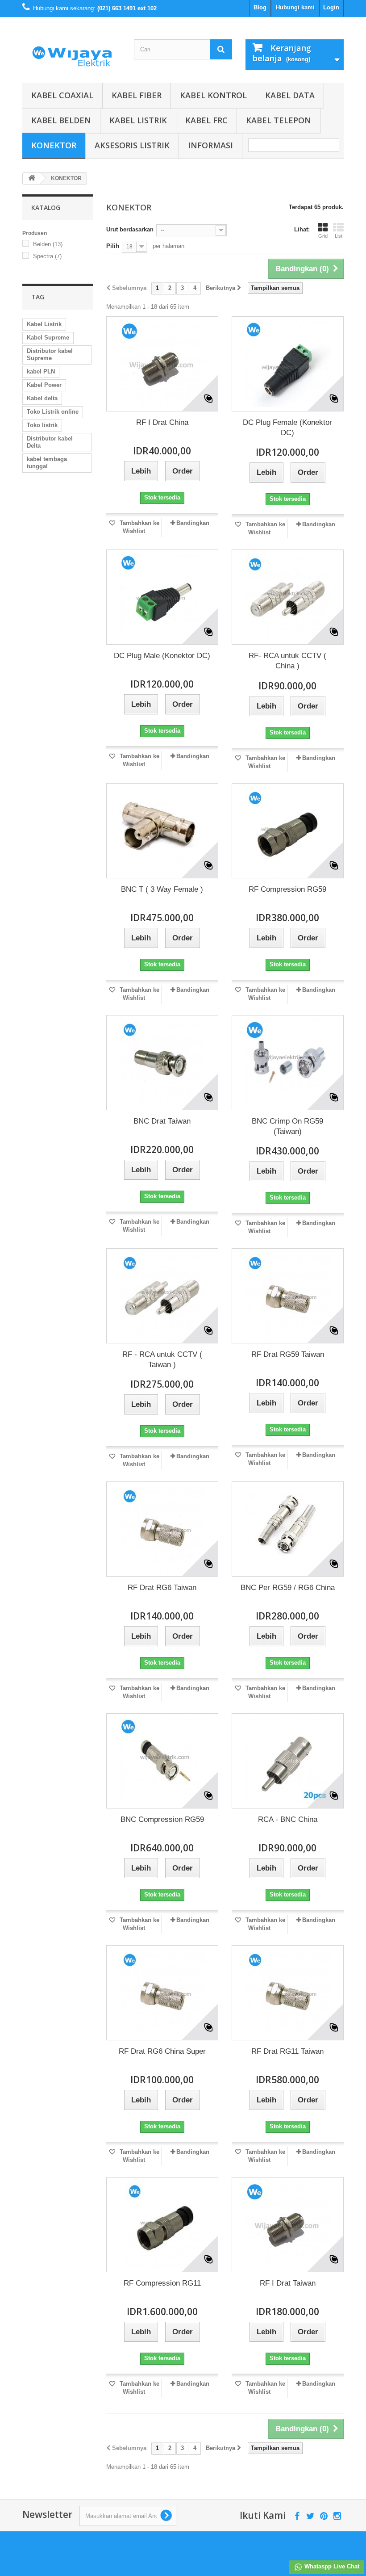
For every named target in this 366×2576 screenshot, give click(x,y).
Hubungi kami (295, 7)
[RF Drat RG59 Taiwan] (288, 1296)
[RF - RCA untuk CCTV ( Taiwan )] (162, 1296)
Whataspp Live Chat (331, 2566)
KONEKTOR (54, 145)
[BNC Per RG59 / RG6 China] (288, 1529)
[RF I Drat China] (162, 364)
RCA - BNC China (288, 1819)
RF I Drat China (162, 422)
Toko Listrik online (53, 412)
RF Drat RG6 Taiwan (162, 1588)
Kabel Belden (61, 120)
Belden (48, 244)
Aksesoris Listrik (132, 145)
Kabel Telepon (279, 120)
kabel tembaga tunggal (47, 463)
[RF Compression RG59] (288, 831)
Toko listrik (42, 425)
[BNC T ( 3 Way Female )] (162, 831)
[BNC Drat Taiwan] (162, 1063)
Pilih (113, 246)
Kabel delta (42, 398)
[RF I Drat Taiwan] (288, 2225)
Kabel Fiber (137, 95)
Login (331, 7)
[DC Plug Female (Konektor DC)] (288, 364)
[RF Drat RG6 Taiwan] (162, 1529)
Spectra (47, 256)
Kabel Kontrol (213, 95)
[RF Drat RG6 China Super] (162, 1993)
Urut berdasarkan (130, 229)
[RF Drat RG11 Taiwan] (288, 1993)
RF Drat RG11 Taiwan (287, 2051)
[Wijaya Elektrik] (71, 53)
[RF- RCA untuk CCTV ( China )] (288, 597)
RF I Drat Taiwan (288, 2283)
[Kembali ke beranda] (32, 178)
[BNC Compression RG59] (162, 1761)
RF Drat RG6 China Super (162, 2051)
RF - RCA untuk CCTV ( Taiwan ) (162, 1359)
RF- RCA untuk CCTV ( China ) (287, 661)
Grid (323, 236)
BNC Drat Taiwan (162, 1121)
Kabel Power (44, 385)
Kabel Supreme (48, 338)
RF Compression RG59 (287, 889)
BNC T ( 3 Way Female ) (162, 889)
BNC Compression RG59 (162, 1819)
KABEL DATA (290, 95)
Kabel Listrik (138, 120)
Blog (260, 7)
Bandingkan (193, 523)
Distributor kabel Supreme (50, 355)
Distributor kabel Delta (50, 442)
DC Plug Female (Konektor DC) (287, 428)
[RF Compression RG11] (162, 2225)
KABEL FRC (206, 120)
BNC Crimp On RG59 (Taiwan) (287, 1126)
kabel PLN (41, 371)
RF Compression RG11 (162, 2283)
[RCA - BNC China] (288, 1761)
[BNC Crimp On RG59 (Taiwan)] (288, 1063)
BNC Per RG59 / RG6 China (288, 1588)
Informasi (210, 145)
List (339, 236)
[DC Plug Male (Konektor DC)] (162, 597)
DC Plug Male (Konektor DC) (162, 656)
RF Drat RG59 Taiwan (288, 1354)
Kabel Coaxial (62, 95)
